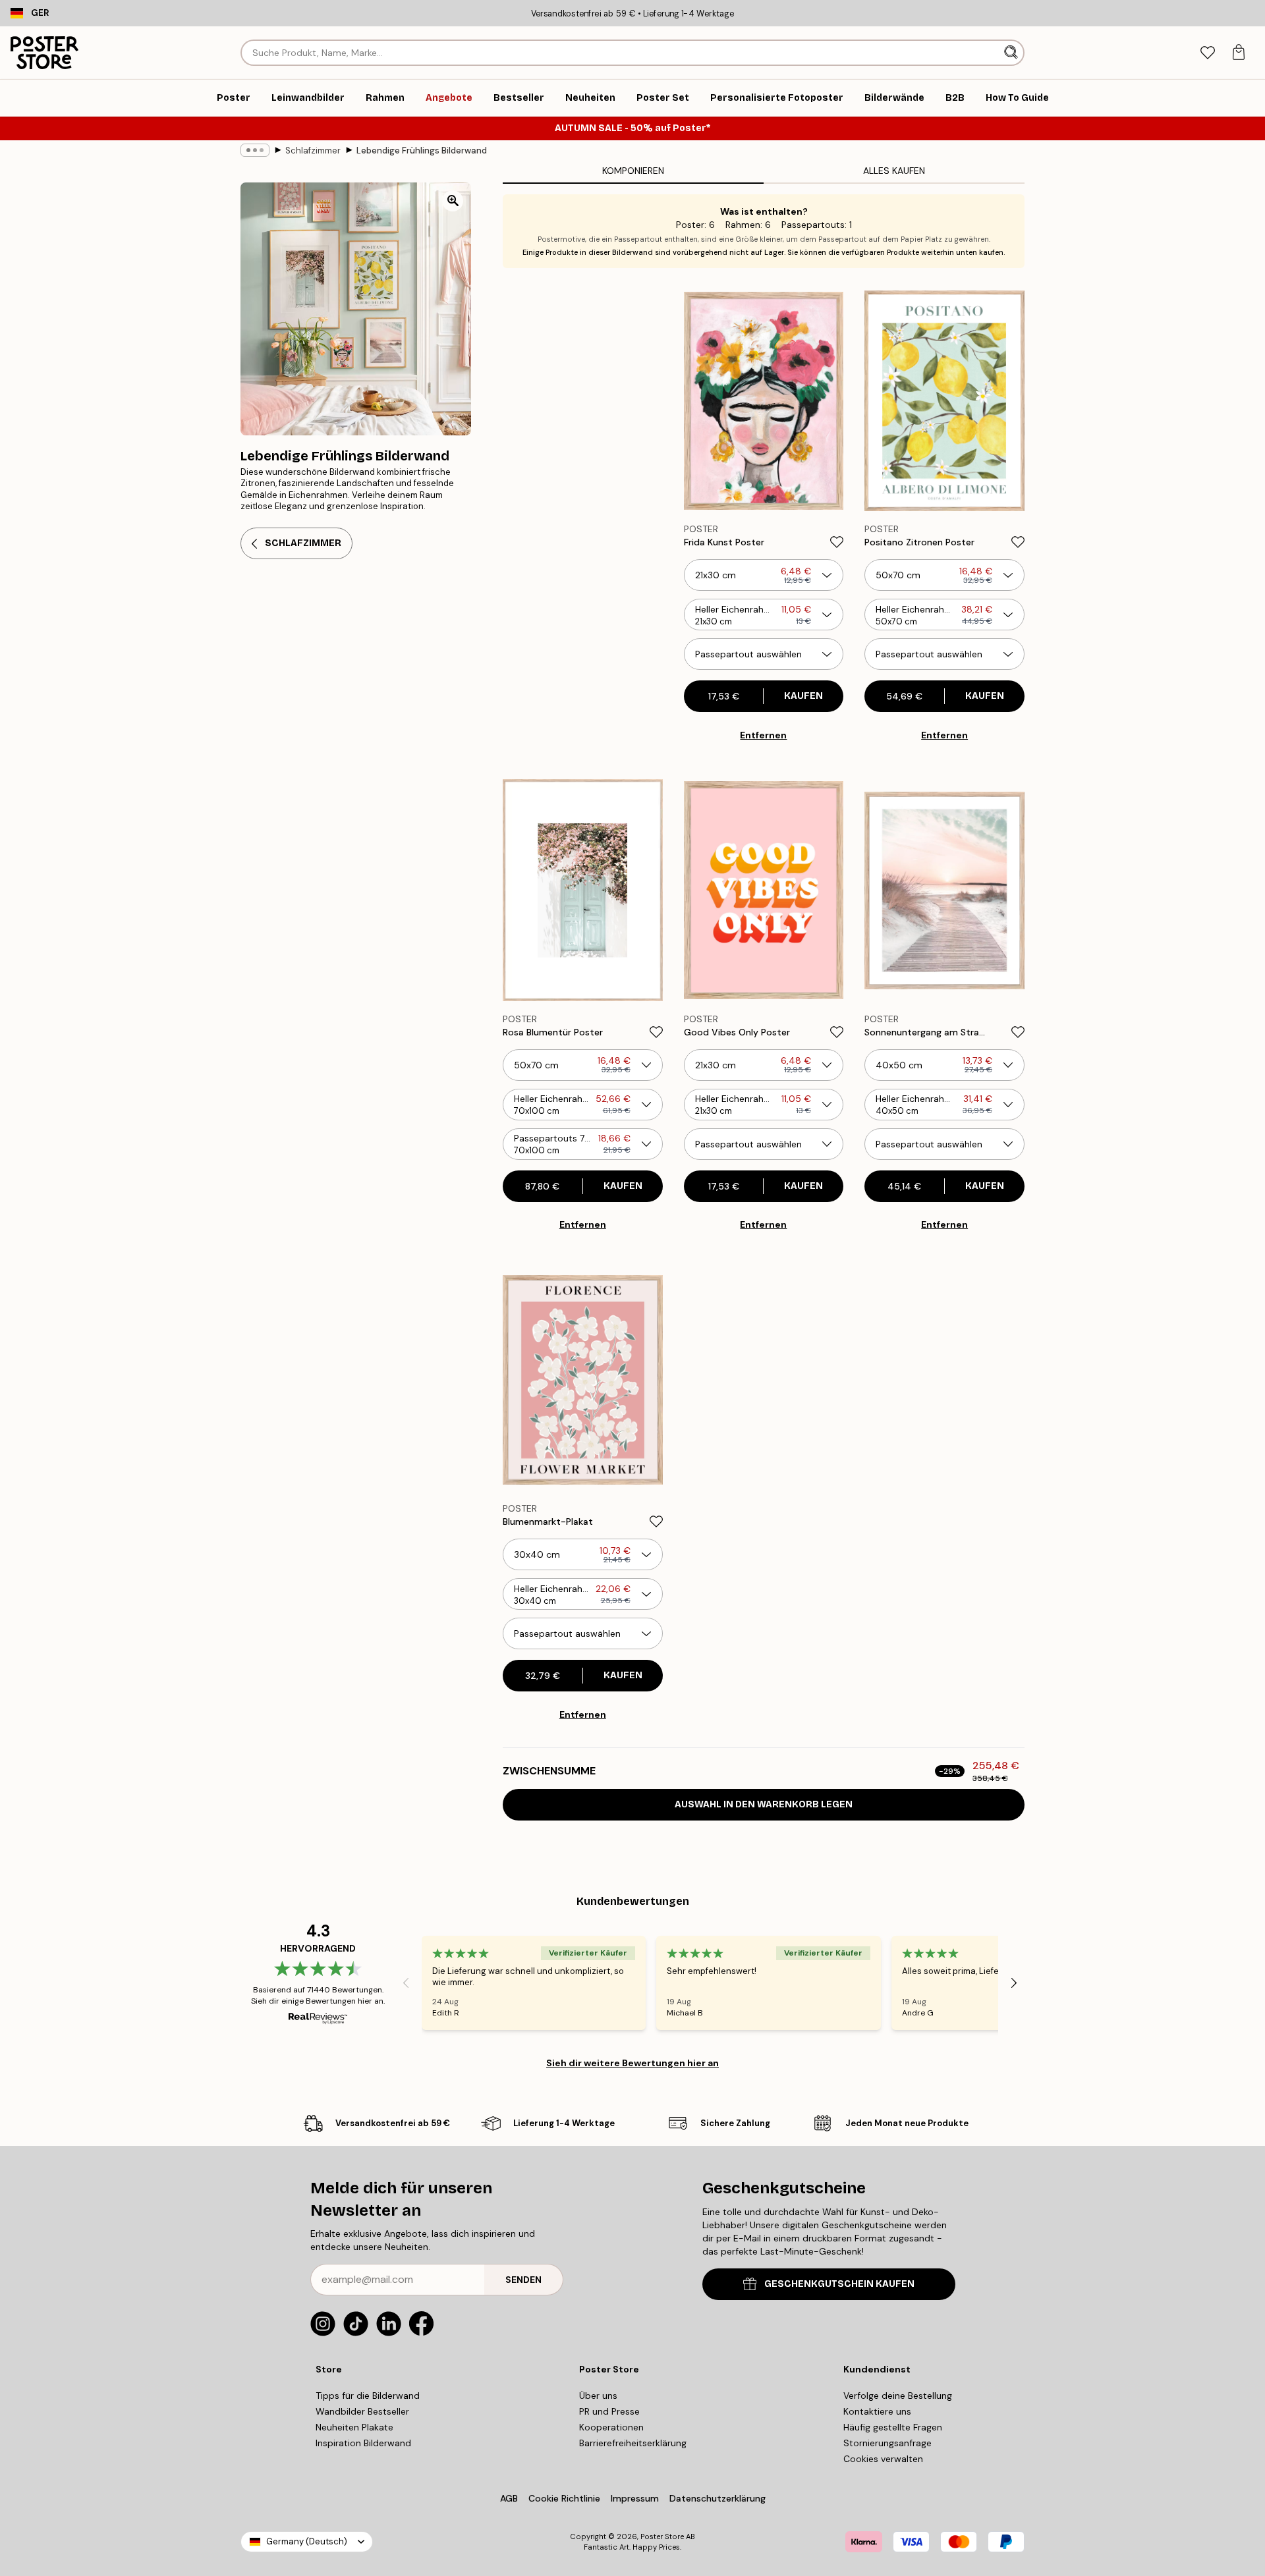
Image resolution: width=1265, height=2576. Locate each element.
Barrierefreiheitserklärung (633, 2443)
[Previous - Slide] (406, 1983)
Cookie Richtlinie (564, 2498)
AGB (509, 2498)
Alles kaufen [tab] (894, 171)
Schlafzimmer (313, 151)
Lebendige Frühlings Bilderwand (422, 151)
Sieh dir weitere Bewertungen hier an (632, 2063)
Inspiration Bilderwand (363, 2443)
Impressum (635, 2498)
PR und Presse (609, 2411)
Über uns (598, 2396)
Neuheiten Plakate (354, 2427)
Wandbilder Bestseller (362, 2411)
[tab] (1207, 53)
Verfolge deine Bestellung (898, 2396)
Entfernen (763, 735)
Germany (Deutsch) (307, 2541)
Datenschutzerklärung (717, 2498)
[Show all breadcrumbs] (255, 150)
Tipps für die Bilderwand (368, 2396)
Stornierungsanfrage (887, 2443)
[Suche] (1012, 53)
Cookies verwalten (883, 2459)
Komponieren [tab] (633, 171)
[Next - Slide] (1014, 1983)
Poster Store (662, 2536)
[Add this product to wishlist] (837, 542)
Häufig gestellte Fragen (893, 2427)
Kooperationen (611, 2427)
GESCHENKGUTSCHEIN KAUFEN (839, 2284)
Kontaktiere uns (877, 2411)
